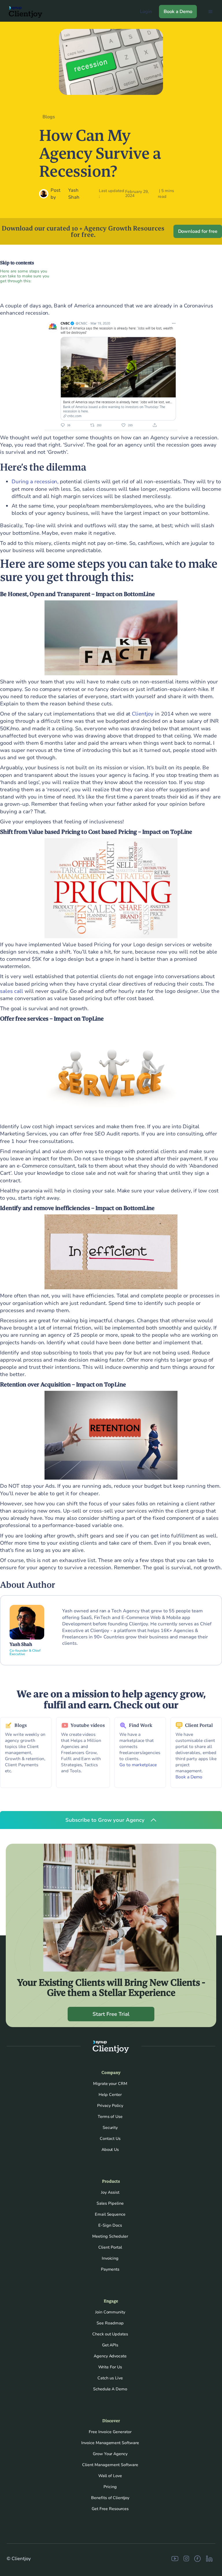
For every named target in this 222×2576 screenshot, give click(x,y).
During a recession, (35, 482)
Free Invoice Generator (110, 2432)
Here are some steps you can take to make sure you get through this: (25, 276)
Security (110, 2128)
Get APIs (110, 2345)
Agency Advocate (110, 2356)
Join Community (110, 2312)
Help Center (110, 2095)
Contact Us (110, 2139)
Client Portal (110, 2247)
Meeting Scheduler (110, 2236)
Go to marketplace (138, 1765)
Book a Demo (178, 12)
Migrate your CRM (110, 2084)
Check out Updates (110, 2334)
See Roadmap (110, 2323)
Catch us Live (110, 2378)
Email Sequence (110, 2214)
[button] (210, 12)
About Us (110, 2150)
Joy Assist (110, 2192)
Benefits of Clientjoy (110, 2498)
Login (146, 12)
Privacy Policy (110, 2106)
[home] (23, 12)
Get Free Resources (110, 2509)
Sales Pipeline (110, 2203)
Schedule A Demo (110, 2389)
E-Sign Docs (110, 2225)
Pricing (110, 2487)
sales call (12, 991)
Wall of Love (110, 2476)
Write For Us (110, 2367)
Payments (110, 2269)
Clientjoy (143, 714)
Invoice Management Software (110, 2443)
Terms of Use (110, 2117)
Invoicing (110, 2258)
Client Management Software (110, 2465)
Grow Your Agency (110, 2454)
